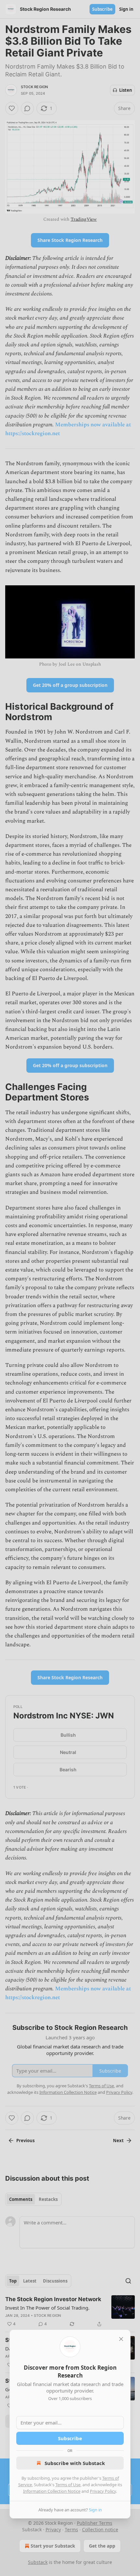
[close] (121, 2339)
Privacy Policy (103, 2491)
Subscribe (70, 2438)
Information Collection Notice (52, 2491)
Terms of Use (68, 2485)
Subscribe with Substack (75, 2463)
